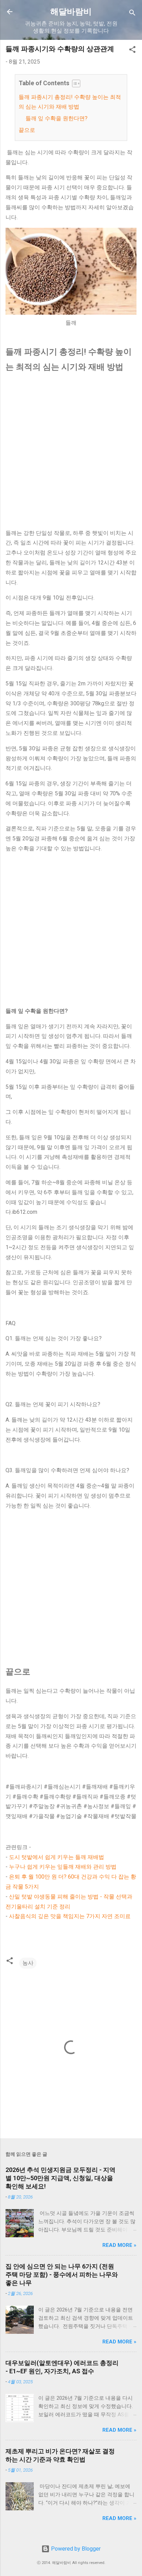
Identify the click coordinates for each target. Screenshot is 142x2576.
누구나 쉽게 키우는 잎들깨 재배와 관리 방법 (63, 1867)
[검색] (132, 14)
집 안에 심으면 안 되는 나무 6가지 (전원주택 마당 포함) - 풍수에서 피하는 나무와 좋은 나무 (62, 2275)
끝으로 (27, 130)
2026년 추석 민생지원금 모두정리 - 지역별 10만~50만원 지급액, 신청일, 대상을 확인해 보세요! (60, 2178)
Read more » (119, 2245)
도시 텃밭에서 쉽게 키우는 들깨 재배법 (57, 1857)
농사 (28, 1963)
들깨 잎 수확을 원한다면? (57, 118)
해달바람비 (71, 12)
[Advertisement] (71, 452)
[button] (132, 51)
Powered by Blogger (75, 2549)
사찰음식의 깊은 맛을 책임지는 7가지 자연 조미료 (70, 1916)
